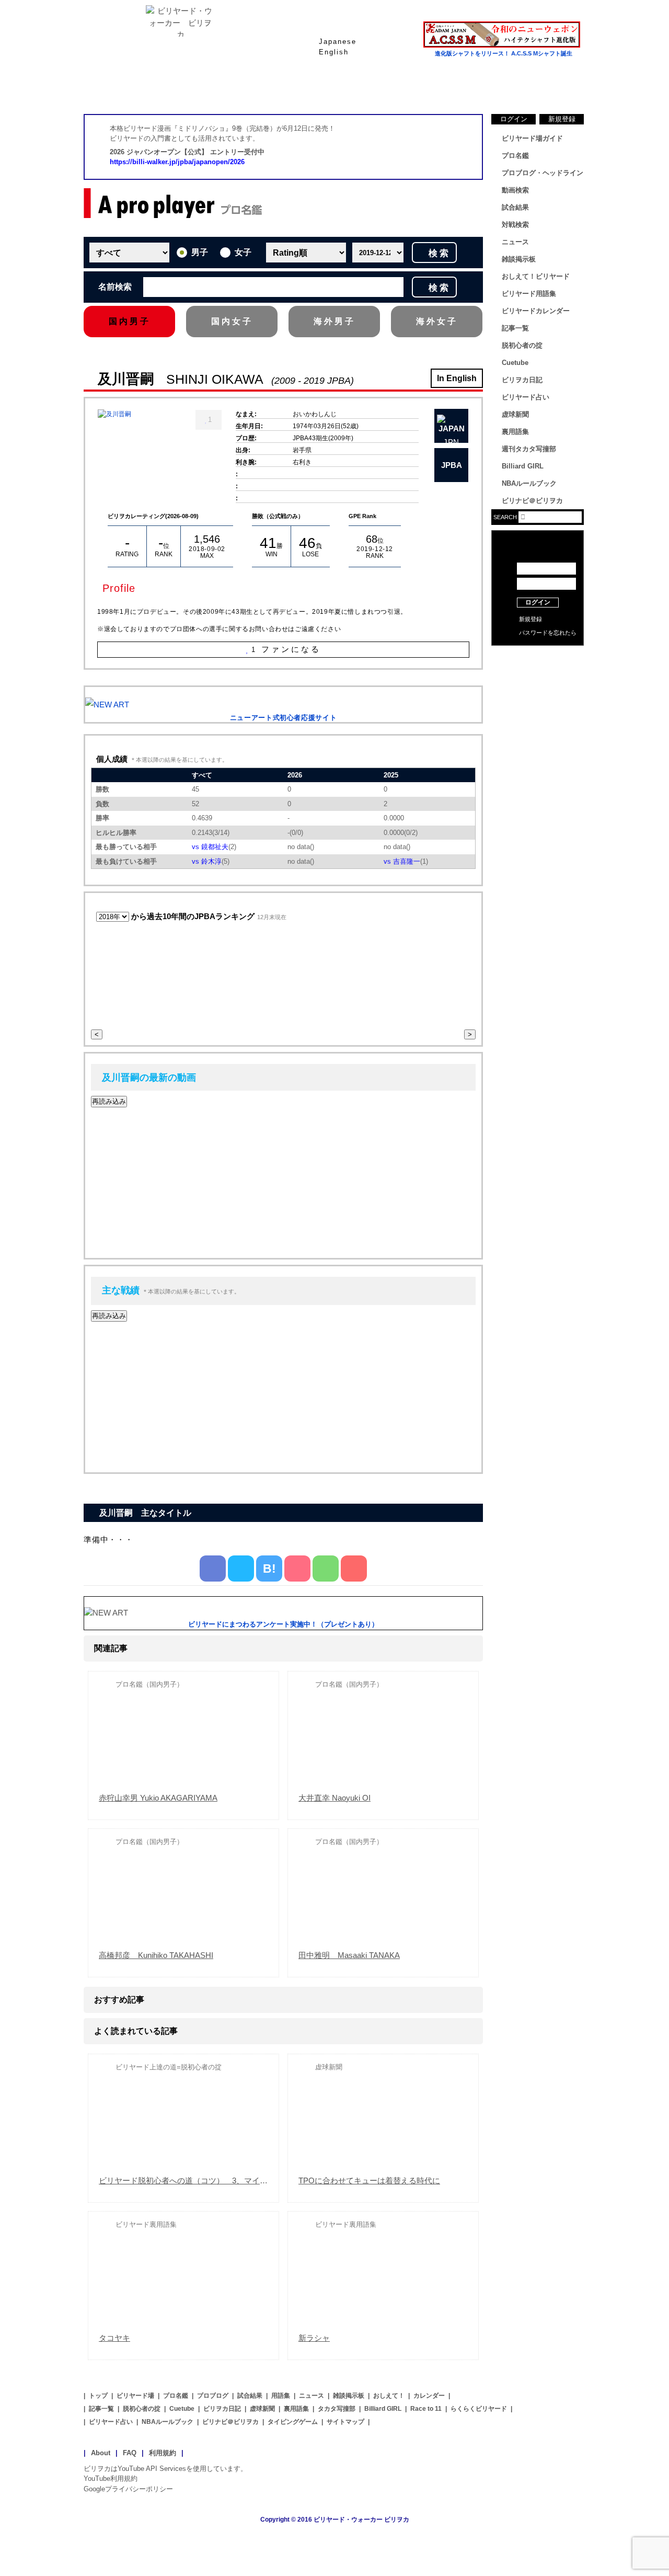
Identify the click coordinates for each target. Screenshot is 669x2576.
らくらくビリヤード (479, 2409)
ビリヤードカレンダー (536, 311)
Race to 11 (426, 2409)
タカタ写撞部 (337, 2409)
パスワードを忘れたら (548, 633)
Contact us (538, 674)
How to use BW (538, 659)
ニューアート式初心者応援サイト (284, 718)
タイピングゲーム (293, 2422)
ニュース (544, 88)
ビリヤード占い (526, 397)
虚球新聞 (515, 414)
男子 (200, 252)
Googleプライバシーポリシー (128, 2489)
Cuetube (515, 363)
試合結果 (376, 88)
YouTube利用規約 (111, 2478)
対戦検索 (515, 225)
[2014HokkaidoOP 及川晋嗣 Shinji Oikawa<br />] (114, 414)
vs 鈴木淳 (207, 861)
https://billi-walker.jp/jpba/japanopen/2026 (177, 162)
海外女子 (437, 321)
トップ (98, 2396)
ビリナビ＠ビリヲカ (532, 501)
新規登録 (562, 119)
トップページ (125, 88)
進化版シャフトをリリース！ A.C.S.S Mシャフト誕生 (504, 53)
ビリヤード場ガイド (209, 88)
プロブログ (213, 2396)
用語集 (281, 2396)
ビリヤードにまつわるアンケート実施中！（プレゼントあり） (283, 1624)
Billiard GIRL (523, 466)
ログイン (514, 119)
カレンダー (429, 2396)
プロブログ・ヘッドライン (543, 173)
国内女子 (232, 321)
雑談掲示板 (519, 259)
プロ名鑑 (293, 88)
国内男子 (130, 321)
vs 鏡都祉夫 (210, 847)
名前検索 (115, 287)
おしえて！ (389, 2396)
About (101, 2453)
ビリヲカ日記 (522, 380)
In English (457, 378)
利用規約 (163, 2453)
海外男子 (334, 321)
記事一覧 (515, 328)
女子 (243, 252)
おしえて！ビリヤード (536, 276)
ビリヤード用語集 (460, 88)
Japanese (338, 42)
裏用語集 (515, 432)
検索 (440, 253)
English (334, 52)
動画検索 (515, 190)
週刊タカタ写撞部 (529, 449)
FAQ (130, 2453)
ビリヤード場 (135, 2396)
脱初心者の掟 (522, 345)
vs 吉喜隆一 (402, 861)
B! (269, 1569)
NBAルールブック (529, 483)
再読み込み (109, 1101)
